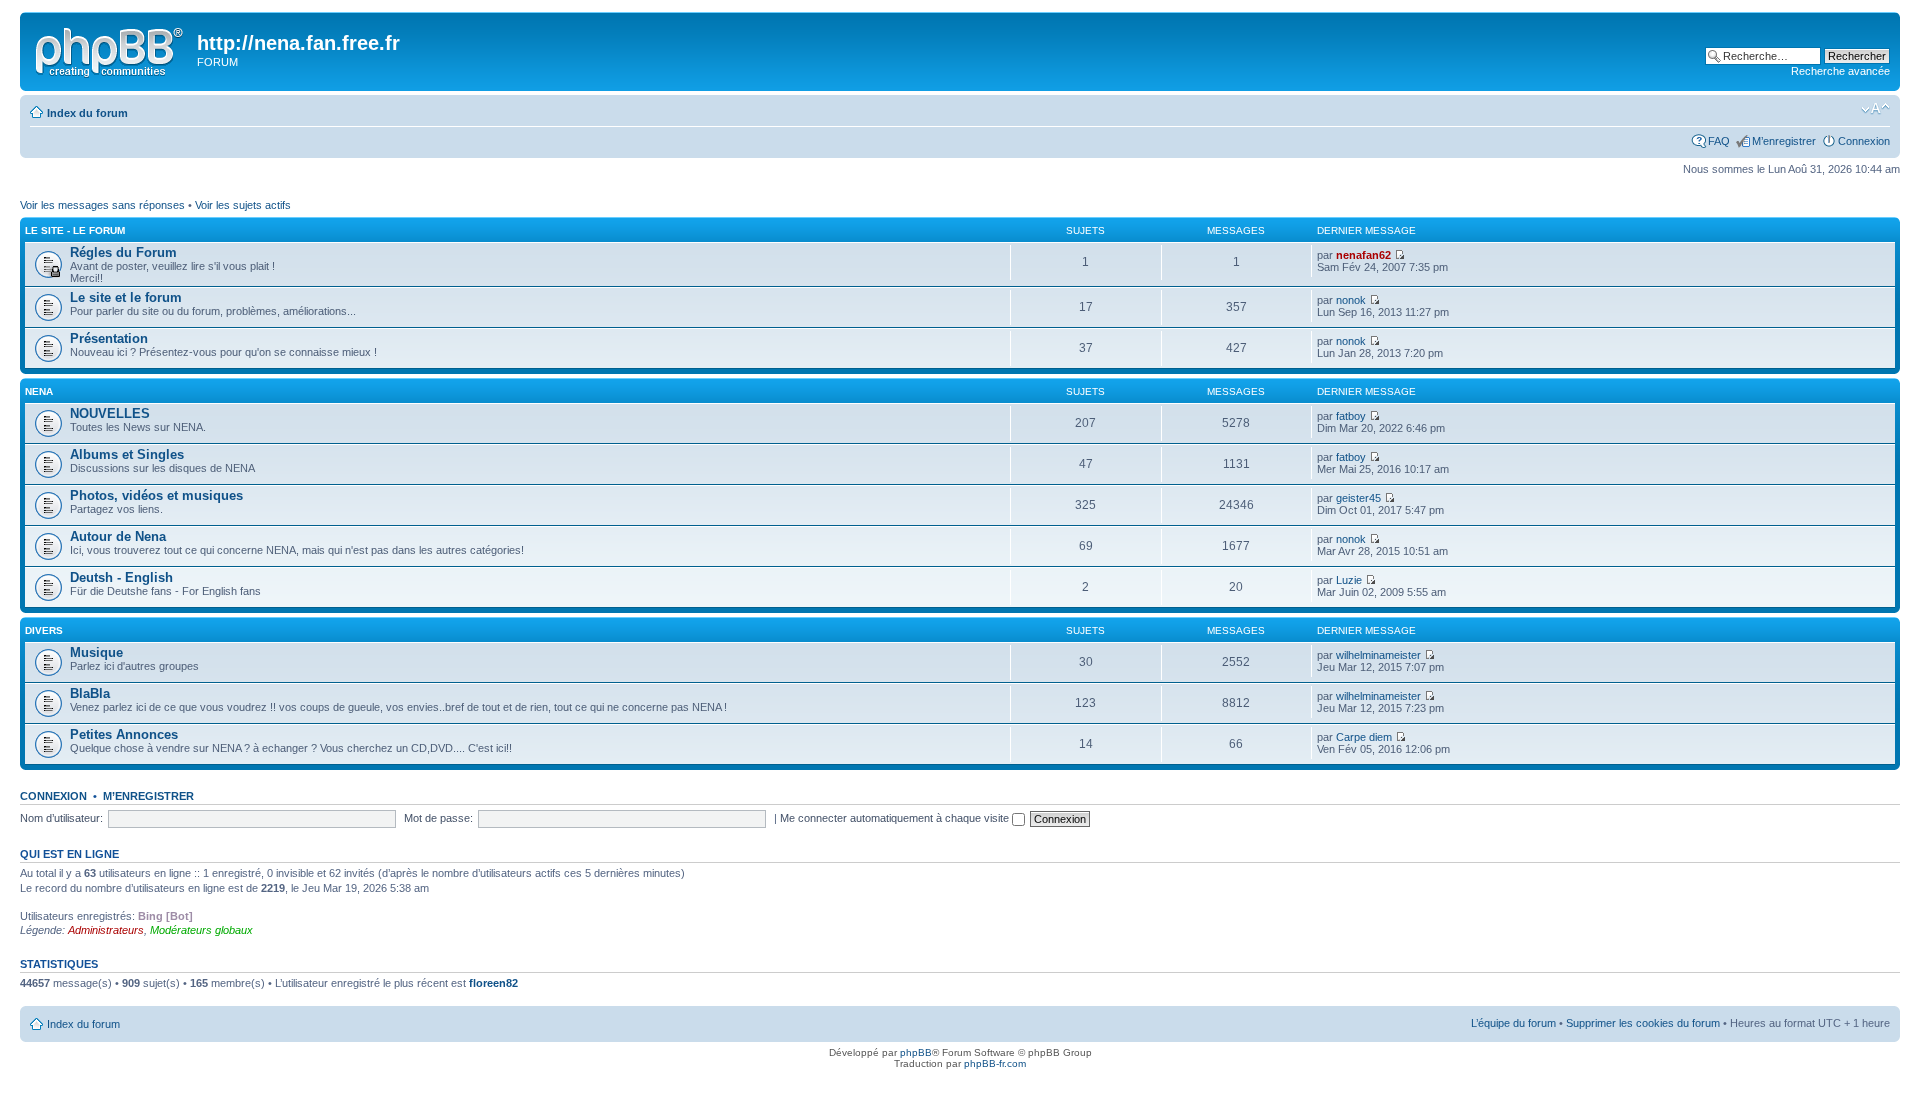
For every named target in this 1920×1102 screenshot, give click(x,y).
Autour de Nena (118, 536)
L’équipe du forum (1513, 1023)
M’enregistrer (1784, 141)
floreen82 (493, 983)
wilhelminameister (1378, 655)
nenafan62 (1363, 255)
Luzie (1349, 580)
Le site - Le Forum (75, 230)
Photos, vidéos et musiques (156, 495)
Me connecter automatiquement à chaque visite (896, 818)
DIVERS (44, 630)
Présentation (109, 338)
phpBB (916, 1052)
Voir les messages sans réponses (102, 205)
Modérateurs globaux (201, 930)
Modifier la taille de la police (1875, 109)
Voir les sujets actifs (243, 205)
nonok (1351, 300)
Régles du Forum (123, 252)
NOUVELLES (110, 413)
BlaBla (90, 693)
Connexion (1864, 141)
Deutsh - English (121, 577)
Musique (96, 652)
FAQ (1719, 141)
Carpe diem (1364, 737)
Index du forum (87, 113)
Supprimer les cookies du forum (1643, 1023)
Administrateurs (106, 930)
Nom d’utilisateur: (61, 818)
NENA (39, 391)
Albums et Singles (127, 454)
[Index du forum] (111, 49)
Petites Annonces (124, 734)
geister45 (1358, 498)
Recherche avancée (1840, 71)
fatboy (1351, 416)
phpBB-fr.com (995, 1063)
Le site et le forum (126, 297)
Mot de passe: (438, 818)
